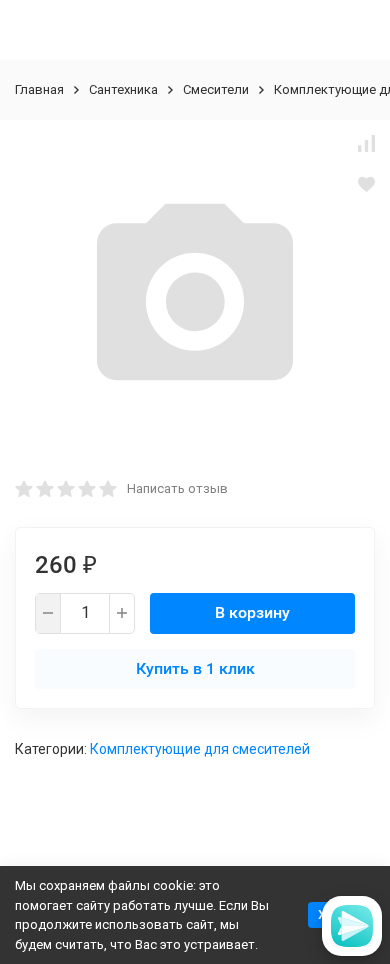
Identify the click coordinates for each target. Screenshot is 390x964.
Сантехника (123, 89)
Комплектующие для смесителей (200, 749)
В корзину (252, 612)
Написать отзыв (177, 488)
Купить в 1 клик (195, 668)
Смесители (216, 89)
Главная (39, 89)
